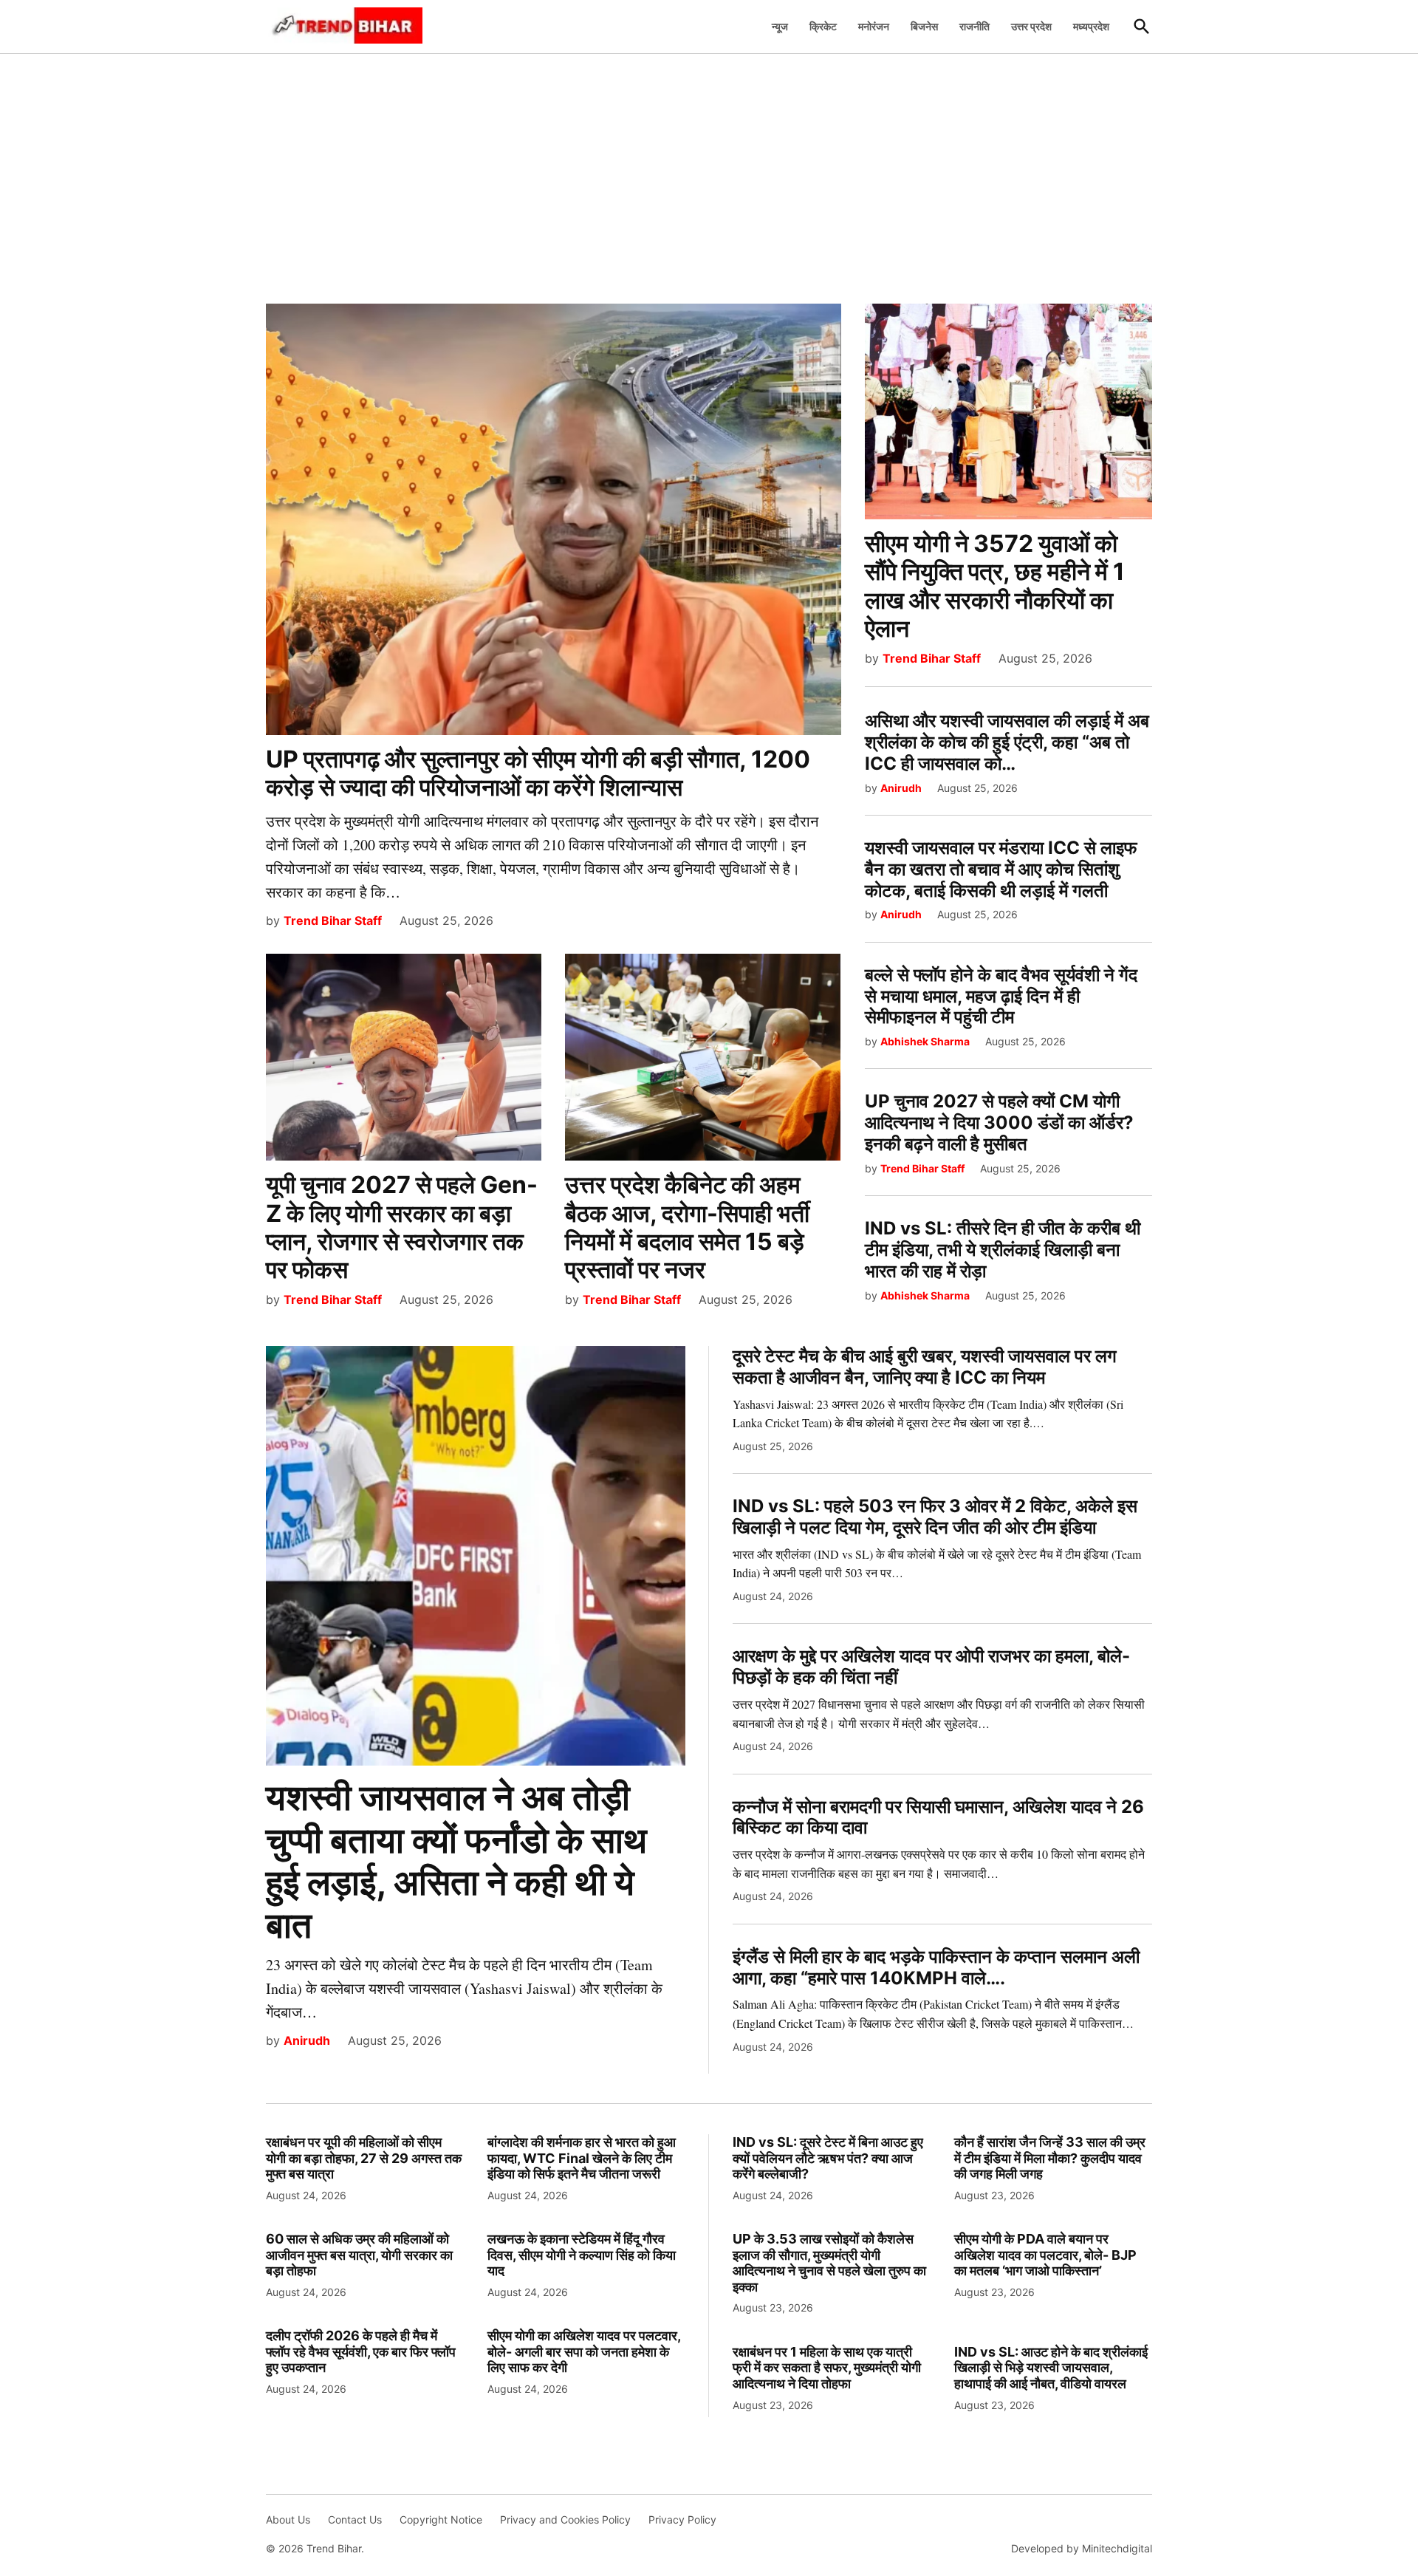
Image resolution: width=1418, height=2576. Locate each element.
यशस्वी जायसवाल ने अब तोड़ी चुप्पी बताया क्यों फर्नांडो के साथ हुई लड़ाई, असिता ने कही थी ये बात (456, 1861)
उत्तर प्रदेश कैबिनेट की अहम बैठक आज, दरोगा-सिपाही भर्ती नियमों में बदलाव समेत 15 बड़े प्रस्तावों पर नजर (687, 1227)
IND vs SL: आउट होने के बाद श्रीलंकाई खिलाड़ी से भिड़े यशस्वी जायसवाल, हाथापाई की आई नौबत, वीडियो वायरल (1051, 2368)
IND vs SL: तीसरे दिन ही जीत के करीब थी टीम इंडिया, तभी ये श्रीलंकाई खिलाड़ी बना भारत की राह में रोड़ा (1003, 1250)
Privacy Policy (682, 2519)
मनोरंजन (874, 26)
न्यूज (780, 26)
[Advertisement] (709, 171)
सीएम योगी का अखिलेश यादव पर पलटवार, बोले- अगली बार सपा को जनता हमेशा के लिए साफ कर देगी (584, 2351)
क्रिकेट (823, 26)
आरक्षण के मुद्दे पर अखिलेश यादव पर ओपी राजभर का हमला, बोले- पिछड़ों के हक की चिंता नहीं (931, 1667)
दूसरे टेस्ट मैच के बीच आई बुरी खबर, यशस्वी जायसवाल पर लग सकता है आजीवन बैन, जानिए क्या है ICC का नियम (925, 1367)
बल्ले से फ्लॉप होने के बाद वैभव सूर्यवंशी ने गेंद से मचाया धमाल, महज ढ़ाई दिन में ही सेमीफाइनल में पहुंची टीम (1001, 996)
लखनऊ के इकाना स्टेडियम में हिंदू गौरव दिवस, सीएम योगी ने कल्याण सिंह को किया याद (582, 2255)
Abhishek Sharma (925, 1041)
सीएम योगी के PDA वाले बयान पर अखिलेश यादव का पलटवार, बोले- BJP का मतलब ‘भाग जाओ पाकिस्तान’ (1045, 2255)
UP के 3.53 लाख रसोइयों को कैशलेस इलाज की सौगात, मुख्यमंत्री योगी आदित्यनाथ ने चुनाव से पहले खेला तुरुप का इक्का (829, 2263)
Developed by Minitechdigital (1082, 2548)
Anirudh (901, 788)
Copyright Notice (441, 2519)
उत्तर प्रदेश (1031, 26)
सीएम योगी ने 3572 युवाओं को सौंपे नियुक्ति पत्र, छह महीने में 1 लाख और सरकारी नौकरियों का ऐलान (995, 586)
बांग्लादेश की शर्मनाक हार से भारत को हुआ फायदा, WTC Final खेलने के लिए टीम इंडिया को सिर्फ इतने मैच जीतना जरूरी (582, 2158)
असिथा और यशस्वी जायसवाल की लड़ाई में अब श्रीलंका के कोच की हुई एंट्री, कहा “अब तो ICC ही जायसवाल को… (1007, 742)
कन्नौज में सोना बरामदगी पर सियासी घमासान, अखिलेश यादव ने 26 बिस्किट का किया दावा (938, 1817)
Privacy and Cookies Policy (565, 2519)
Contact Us (355, 2519)
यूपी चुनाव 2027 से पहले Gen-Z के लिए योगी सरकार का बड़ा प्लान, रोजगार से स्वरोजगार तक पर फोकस (402, 1227)
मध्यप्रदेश (1091, 26)
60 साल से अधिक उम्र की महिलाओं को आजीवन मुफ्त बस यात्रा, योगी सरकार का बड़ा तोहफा (359, 2255)
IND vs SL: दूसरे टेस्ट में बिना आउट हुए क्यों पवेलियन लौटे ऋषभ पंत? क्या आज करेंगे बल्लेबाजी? (828, 2158)
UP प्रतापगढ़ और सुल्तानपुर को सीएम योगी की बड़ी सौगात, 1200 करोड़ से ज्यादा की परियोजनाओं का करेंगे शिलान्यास (538, 773)
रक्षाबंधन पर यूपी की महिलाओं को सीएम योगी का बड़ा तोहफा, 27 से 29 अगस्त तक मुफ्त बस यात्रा (364, 2158)
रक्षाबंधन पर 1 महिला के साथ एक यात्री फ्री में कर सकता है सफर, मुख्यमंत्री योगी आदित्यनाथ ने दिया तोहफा (827, 2368)
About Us (288, 2519)
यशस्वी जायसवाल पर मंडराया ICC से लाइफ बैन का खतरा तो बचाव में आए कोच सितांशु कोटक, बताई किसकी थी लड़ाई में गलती (1001, 869)
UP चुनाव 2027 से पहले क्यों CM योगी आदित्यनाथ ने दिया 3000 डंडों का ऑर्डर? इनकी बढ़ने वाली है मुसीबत (999, 1123)
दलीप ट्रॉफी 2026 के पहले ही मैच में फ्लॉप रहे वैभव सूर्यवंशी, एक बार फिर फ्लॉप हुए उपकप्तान (361, 2351)
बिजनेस (924, 26)
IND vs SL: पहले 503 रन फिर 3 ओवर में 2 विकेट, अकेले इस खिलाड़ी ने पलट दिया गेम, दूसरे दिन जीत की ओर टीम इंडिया (935, 1517)
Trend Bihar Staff (333, 920)
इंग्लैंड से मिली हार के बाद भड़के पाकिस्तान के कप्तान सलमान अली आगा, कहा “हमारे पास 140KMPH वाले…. (936, 1967)
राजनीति (975, 26)
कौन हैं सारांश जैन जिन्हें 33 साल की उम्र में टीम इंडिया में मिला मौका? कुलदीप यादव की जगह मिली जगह (1050, 2158)
